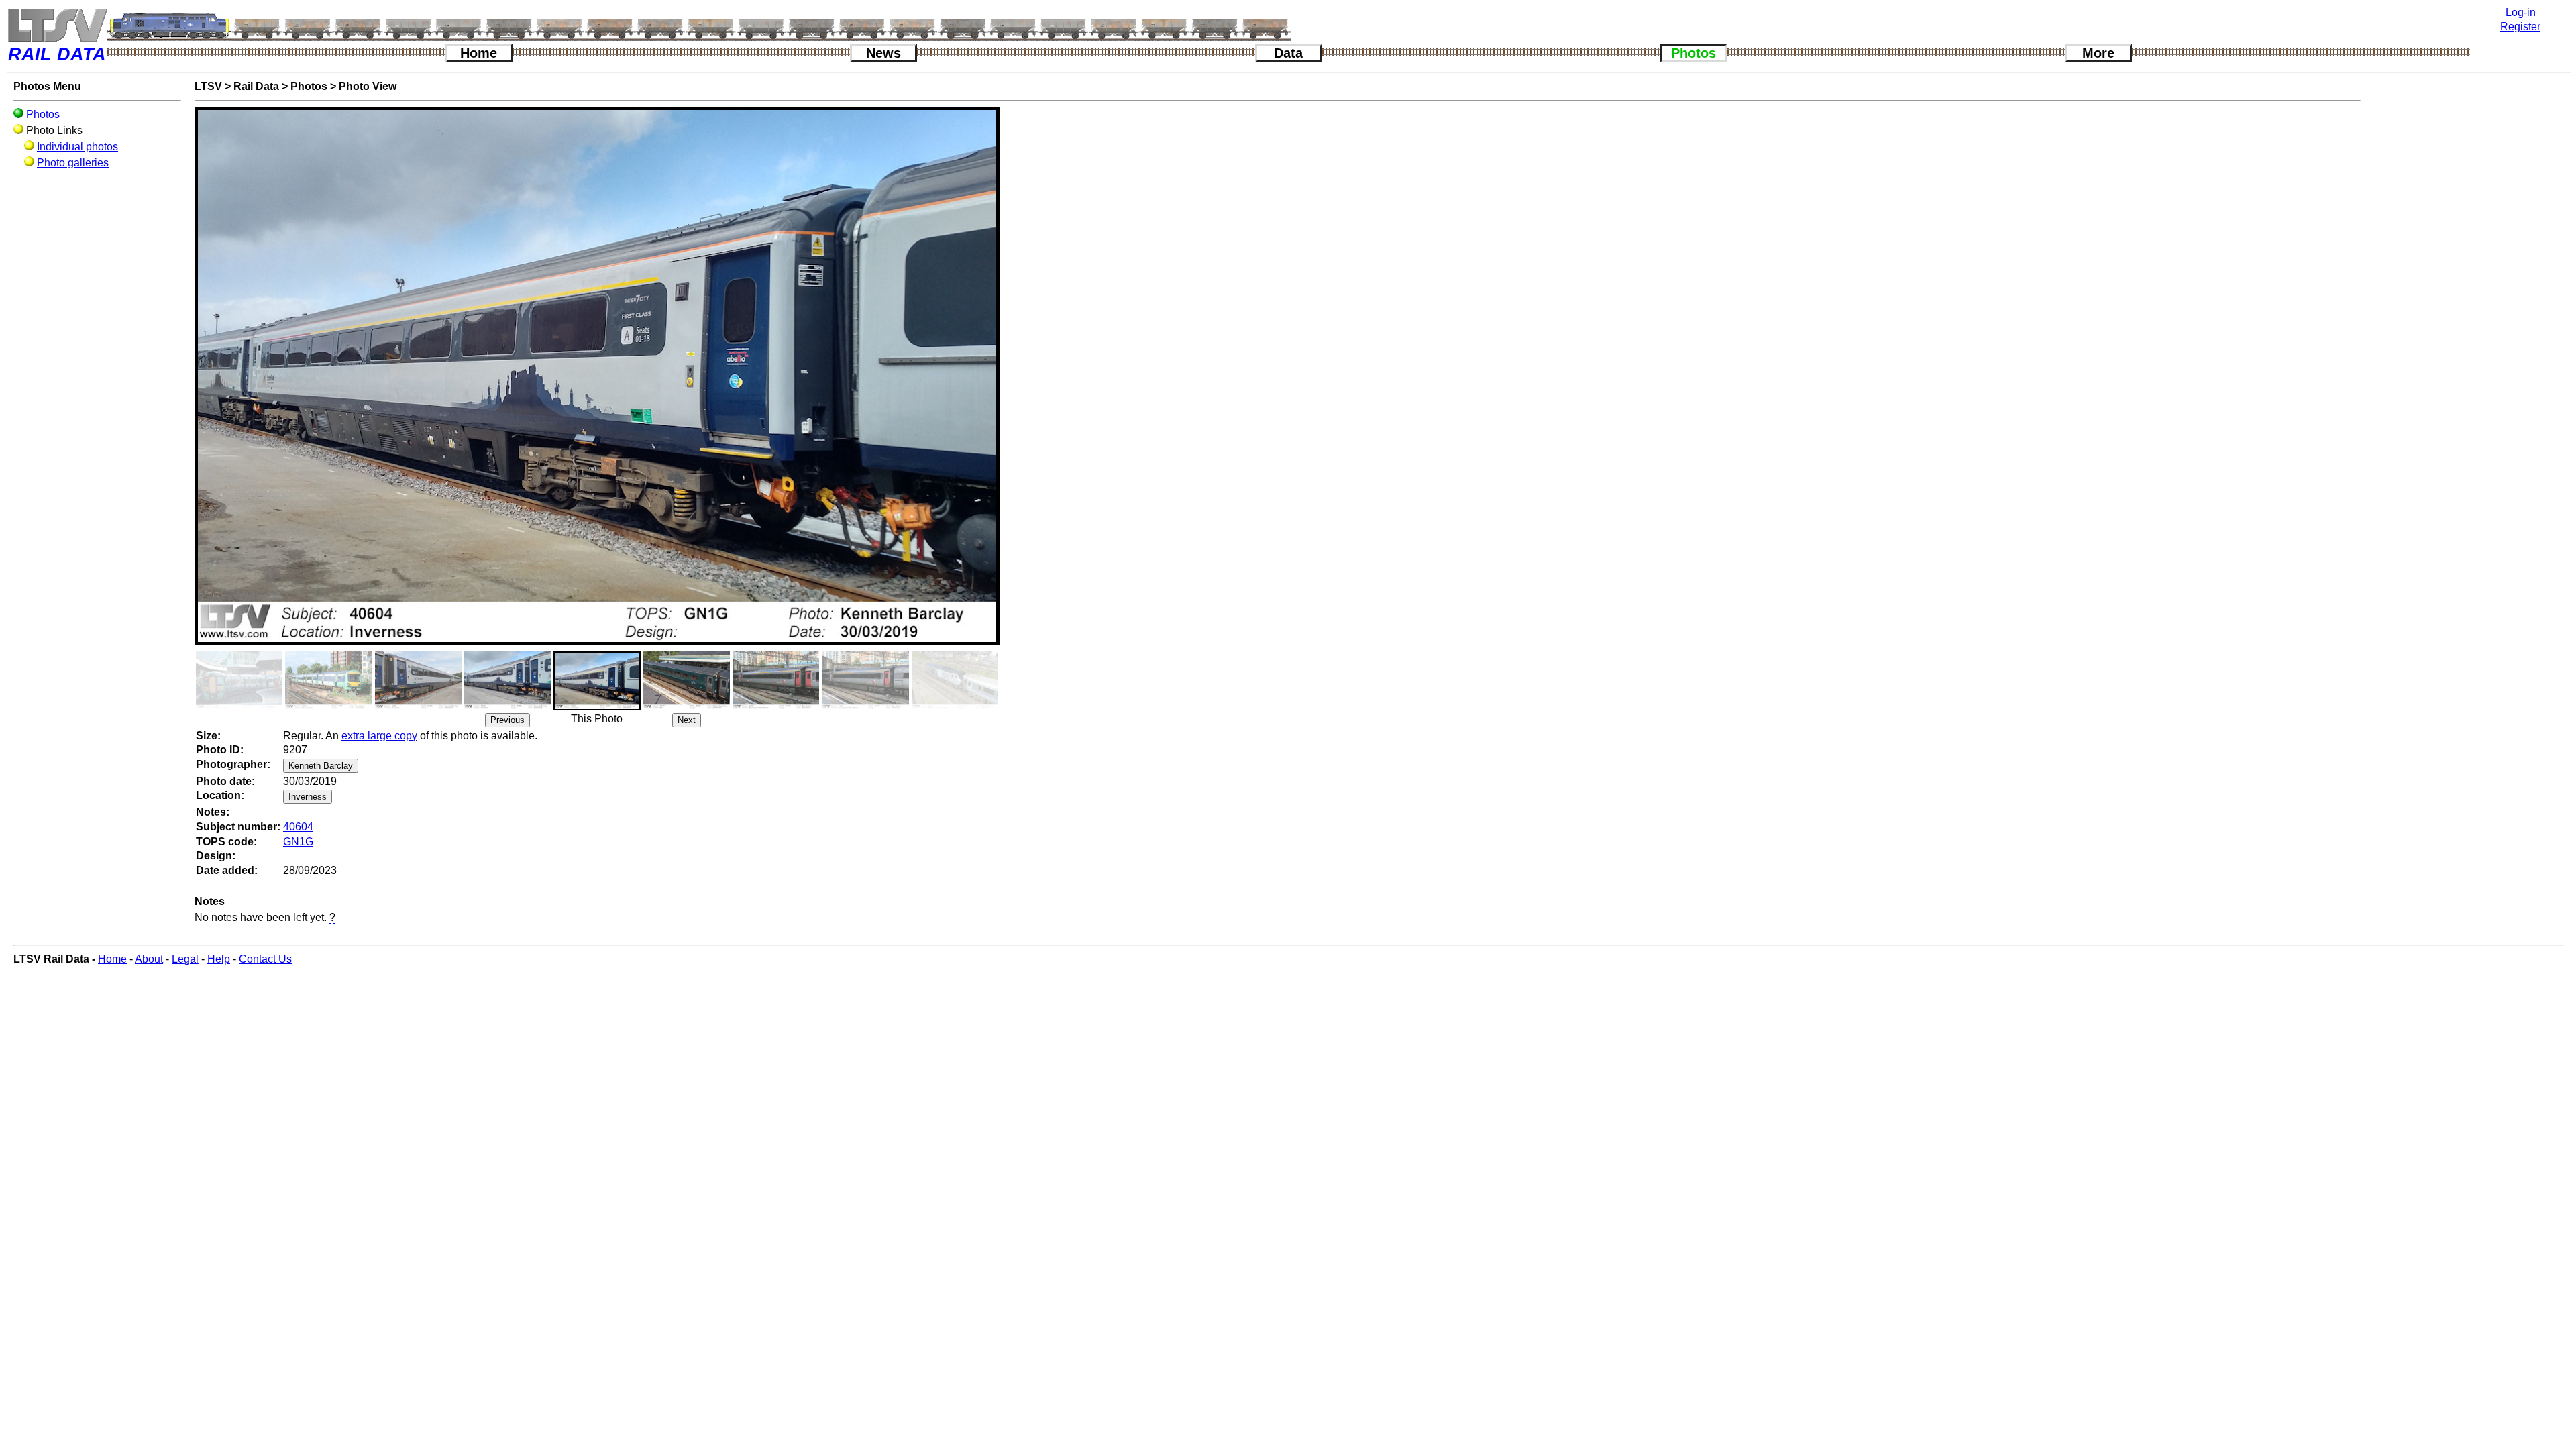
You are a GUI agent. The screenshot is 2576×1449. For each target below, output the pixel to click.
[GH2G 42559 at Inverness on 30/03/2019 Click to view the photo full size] (507, 680)
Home (479, 53)
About (149, 959)
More (2098, 53)
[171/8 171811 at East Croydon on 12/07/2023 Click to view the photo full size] (328, 680)
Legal (185, 959)
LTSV (208, 86)
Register (2520, 26)
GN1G (298, 842)
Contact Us (265, 959)
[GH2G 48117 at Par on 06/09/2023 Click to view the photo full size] (687, 680)
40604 (298, 827)
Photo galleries (73, 163)
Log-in (2521, 12)
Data (1288, 53)
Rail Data (256, 86)
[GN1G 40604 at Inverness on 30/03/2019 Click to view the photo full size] (597, 681)
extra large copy (379, 736)
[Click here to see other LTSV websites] (57, 25)
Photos (1694, 53)
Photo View (368, 86)
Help (219, 959)
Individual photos (77, 147)
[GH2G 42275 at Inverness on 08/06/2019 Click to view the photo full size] (418, 680)
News (883, 53)
